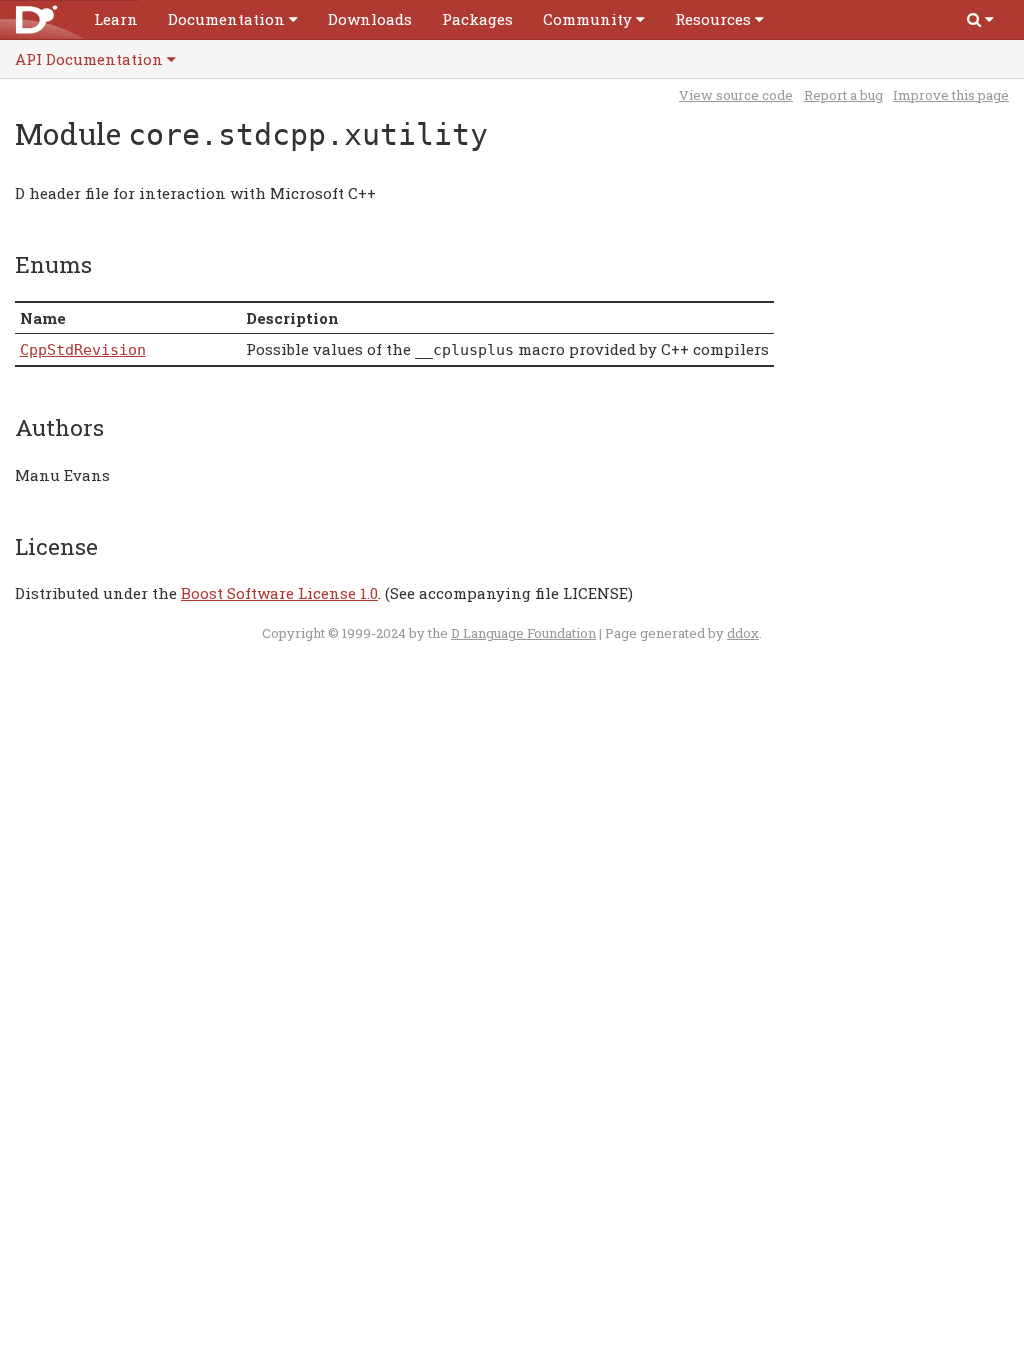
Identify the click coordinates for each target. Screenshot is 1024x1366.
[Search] (980, 19)
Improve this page (951, 95)
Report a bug (843, 95)
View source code (736, 95)
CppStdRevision (83, 350)
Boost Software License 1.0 (279, 593)
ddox (743, 633)
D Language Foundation (523, 633)
